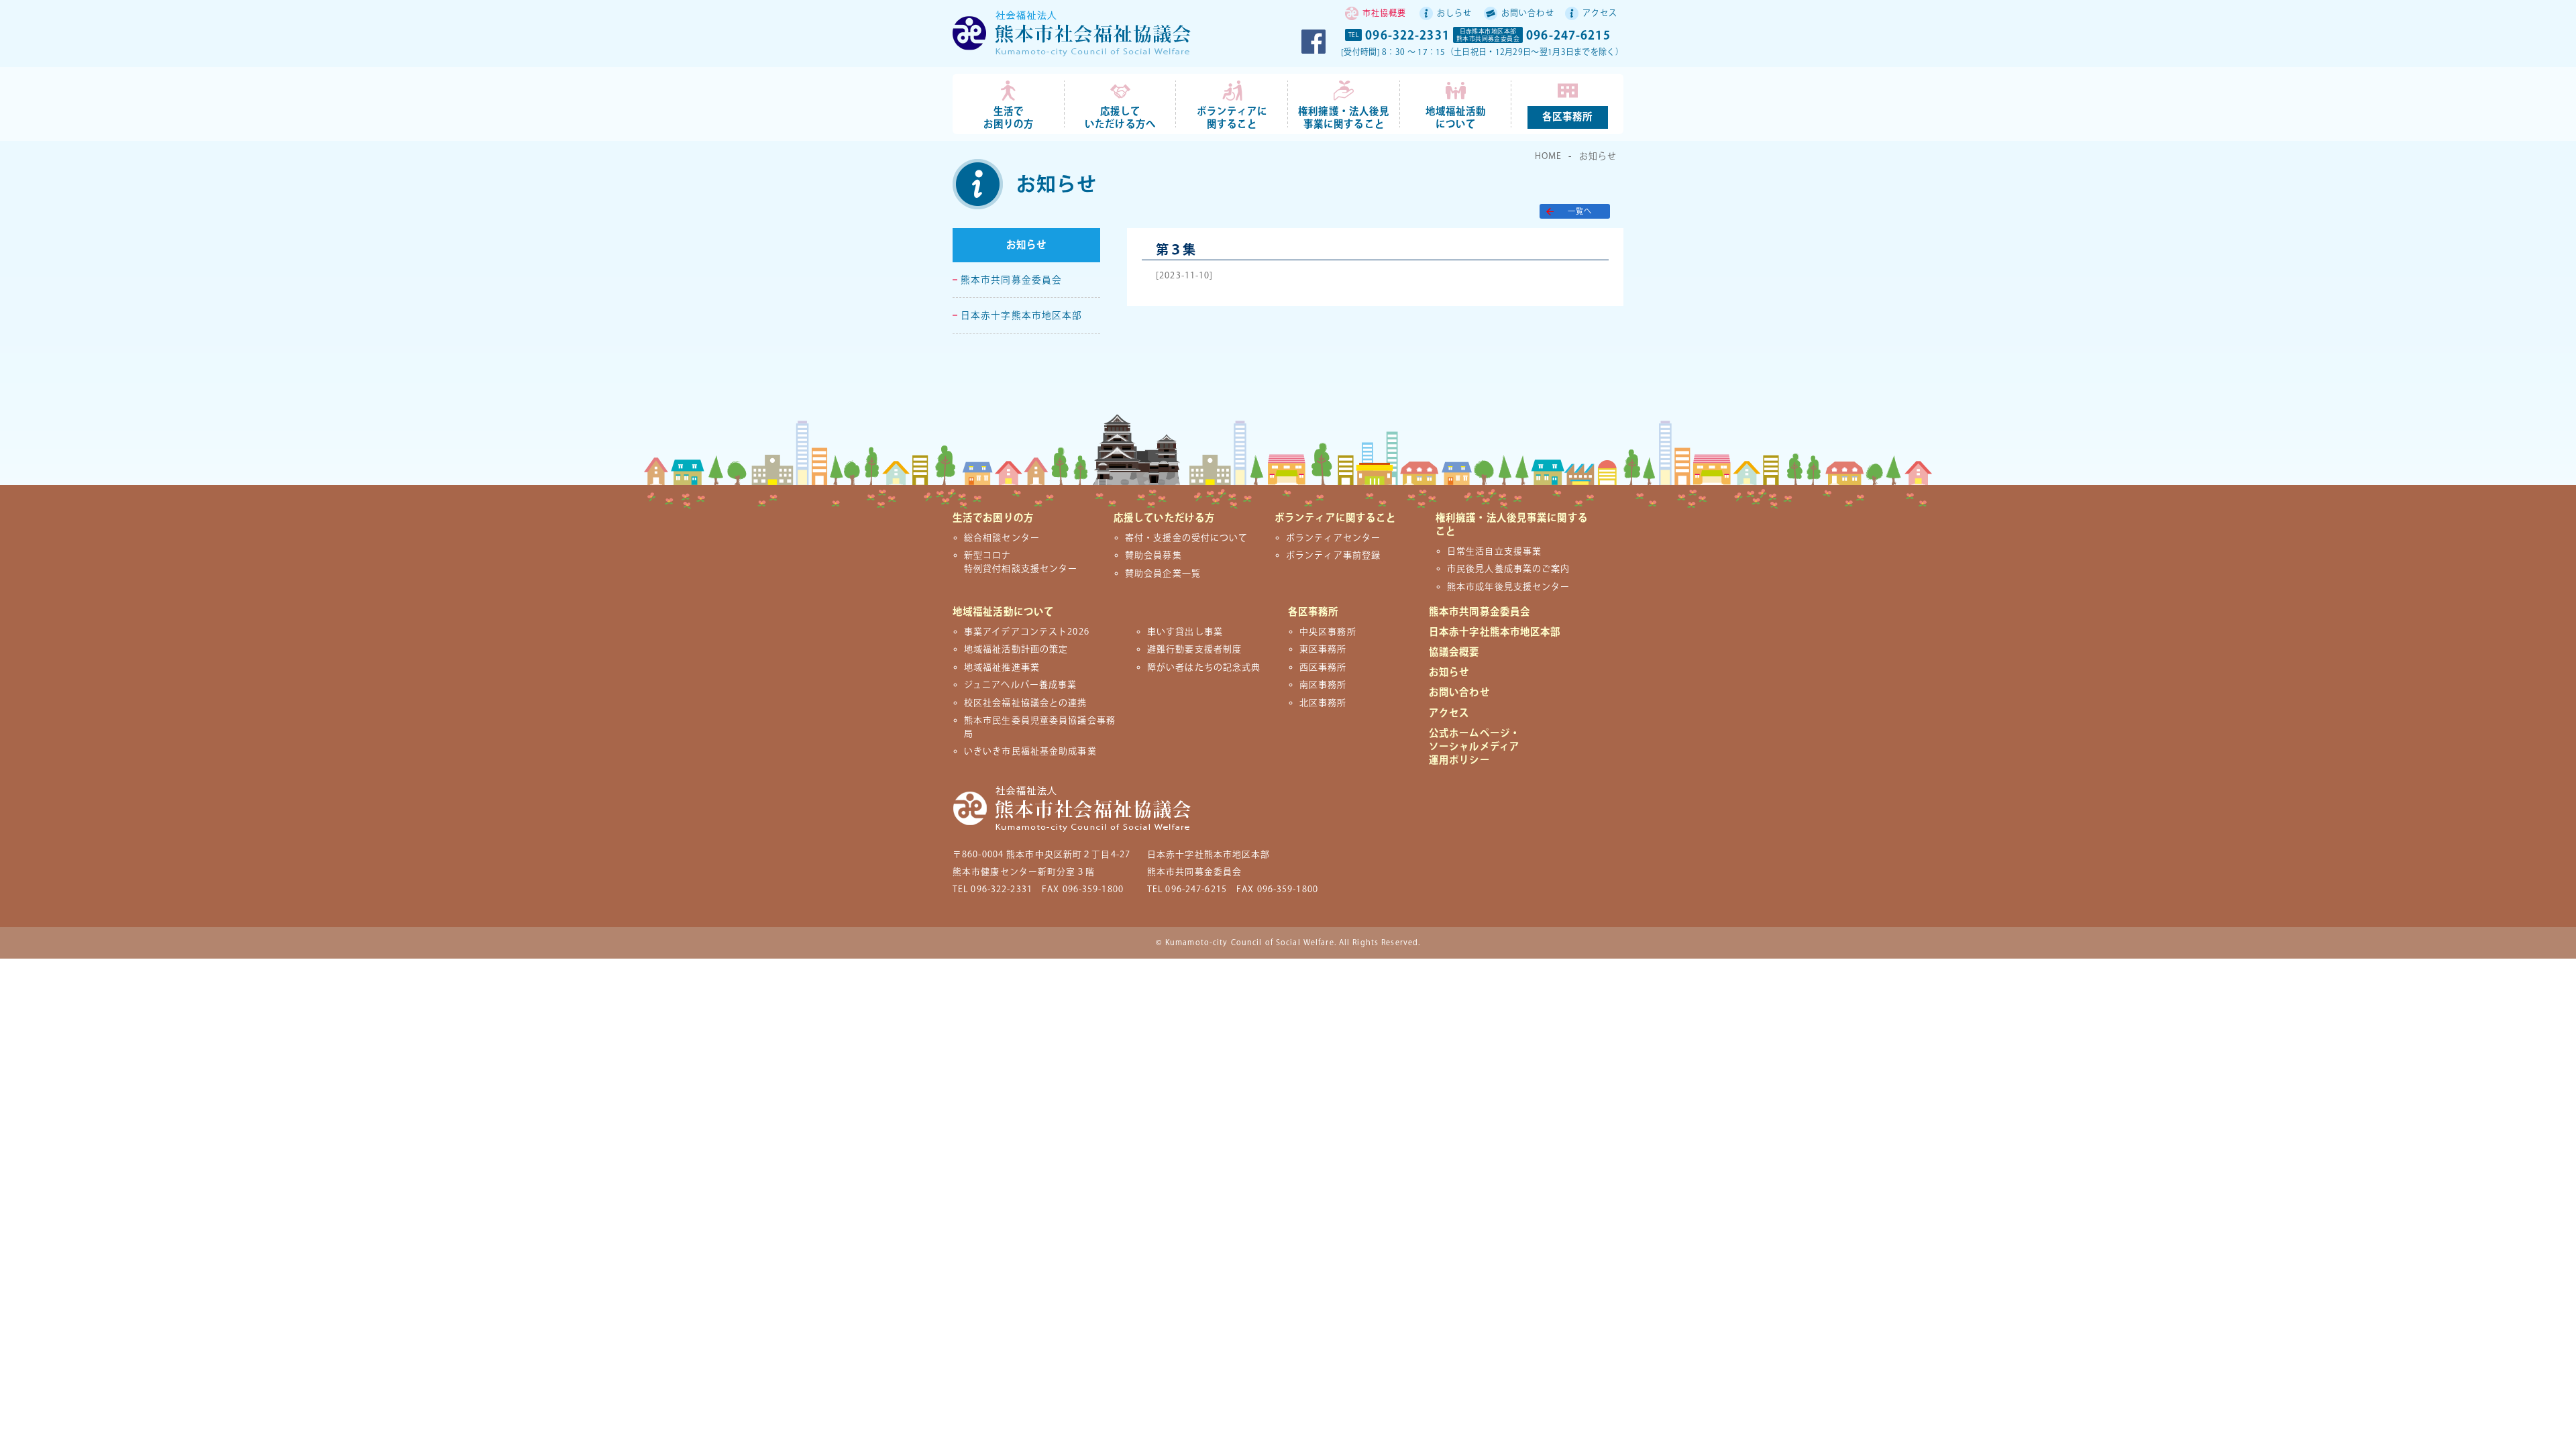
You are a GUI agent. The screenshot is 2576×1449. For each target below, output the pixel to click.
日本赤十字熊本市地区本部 (1021, 316)
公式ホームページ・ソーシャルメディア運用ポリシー (1474, 747)
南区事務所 (1323, 685)
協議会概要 (1454, 652)
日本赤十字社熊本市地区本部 (1495, 632)
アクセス (1600, 14)
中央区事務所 (1328, 632)
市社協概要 (1385, 14)
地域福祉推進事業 (1002, 667)
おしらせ (1454, 14)
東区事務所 (1323, 649)
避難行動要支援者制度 (1194, 649)
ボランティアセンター (1333, 538)
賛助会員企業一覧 (1163, 574)
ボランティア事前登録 (1333, 555)
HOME (1548, 156)
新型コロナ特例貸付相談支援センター (1021, 562)
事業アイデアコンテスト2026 (1027, 632)
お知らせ (1598, 156)
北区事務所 (1323, 703)
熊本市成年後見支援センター (1509, 587)
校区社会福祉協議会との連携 (1026, 703)
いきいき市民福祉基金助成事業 (1030, 751)
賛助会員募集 (1153, 555)
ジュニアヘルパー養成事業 (1020, 685)
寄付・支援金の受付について (1187, 538)
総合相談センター (1002, 538)
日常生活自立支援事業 (1494, 551)
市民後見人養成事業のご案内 (1509, 569)
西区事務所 (1323, 667)
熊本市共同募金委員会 (1011, 280)
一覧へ (1580, 212)
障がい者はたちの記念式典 (1204, 667)
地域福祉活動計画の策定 (1016, 649)
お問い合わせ (1528, 14)
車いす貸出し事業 (1185, 632)
